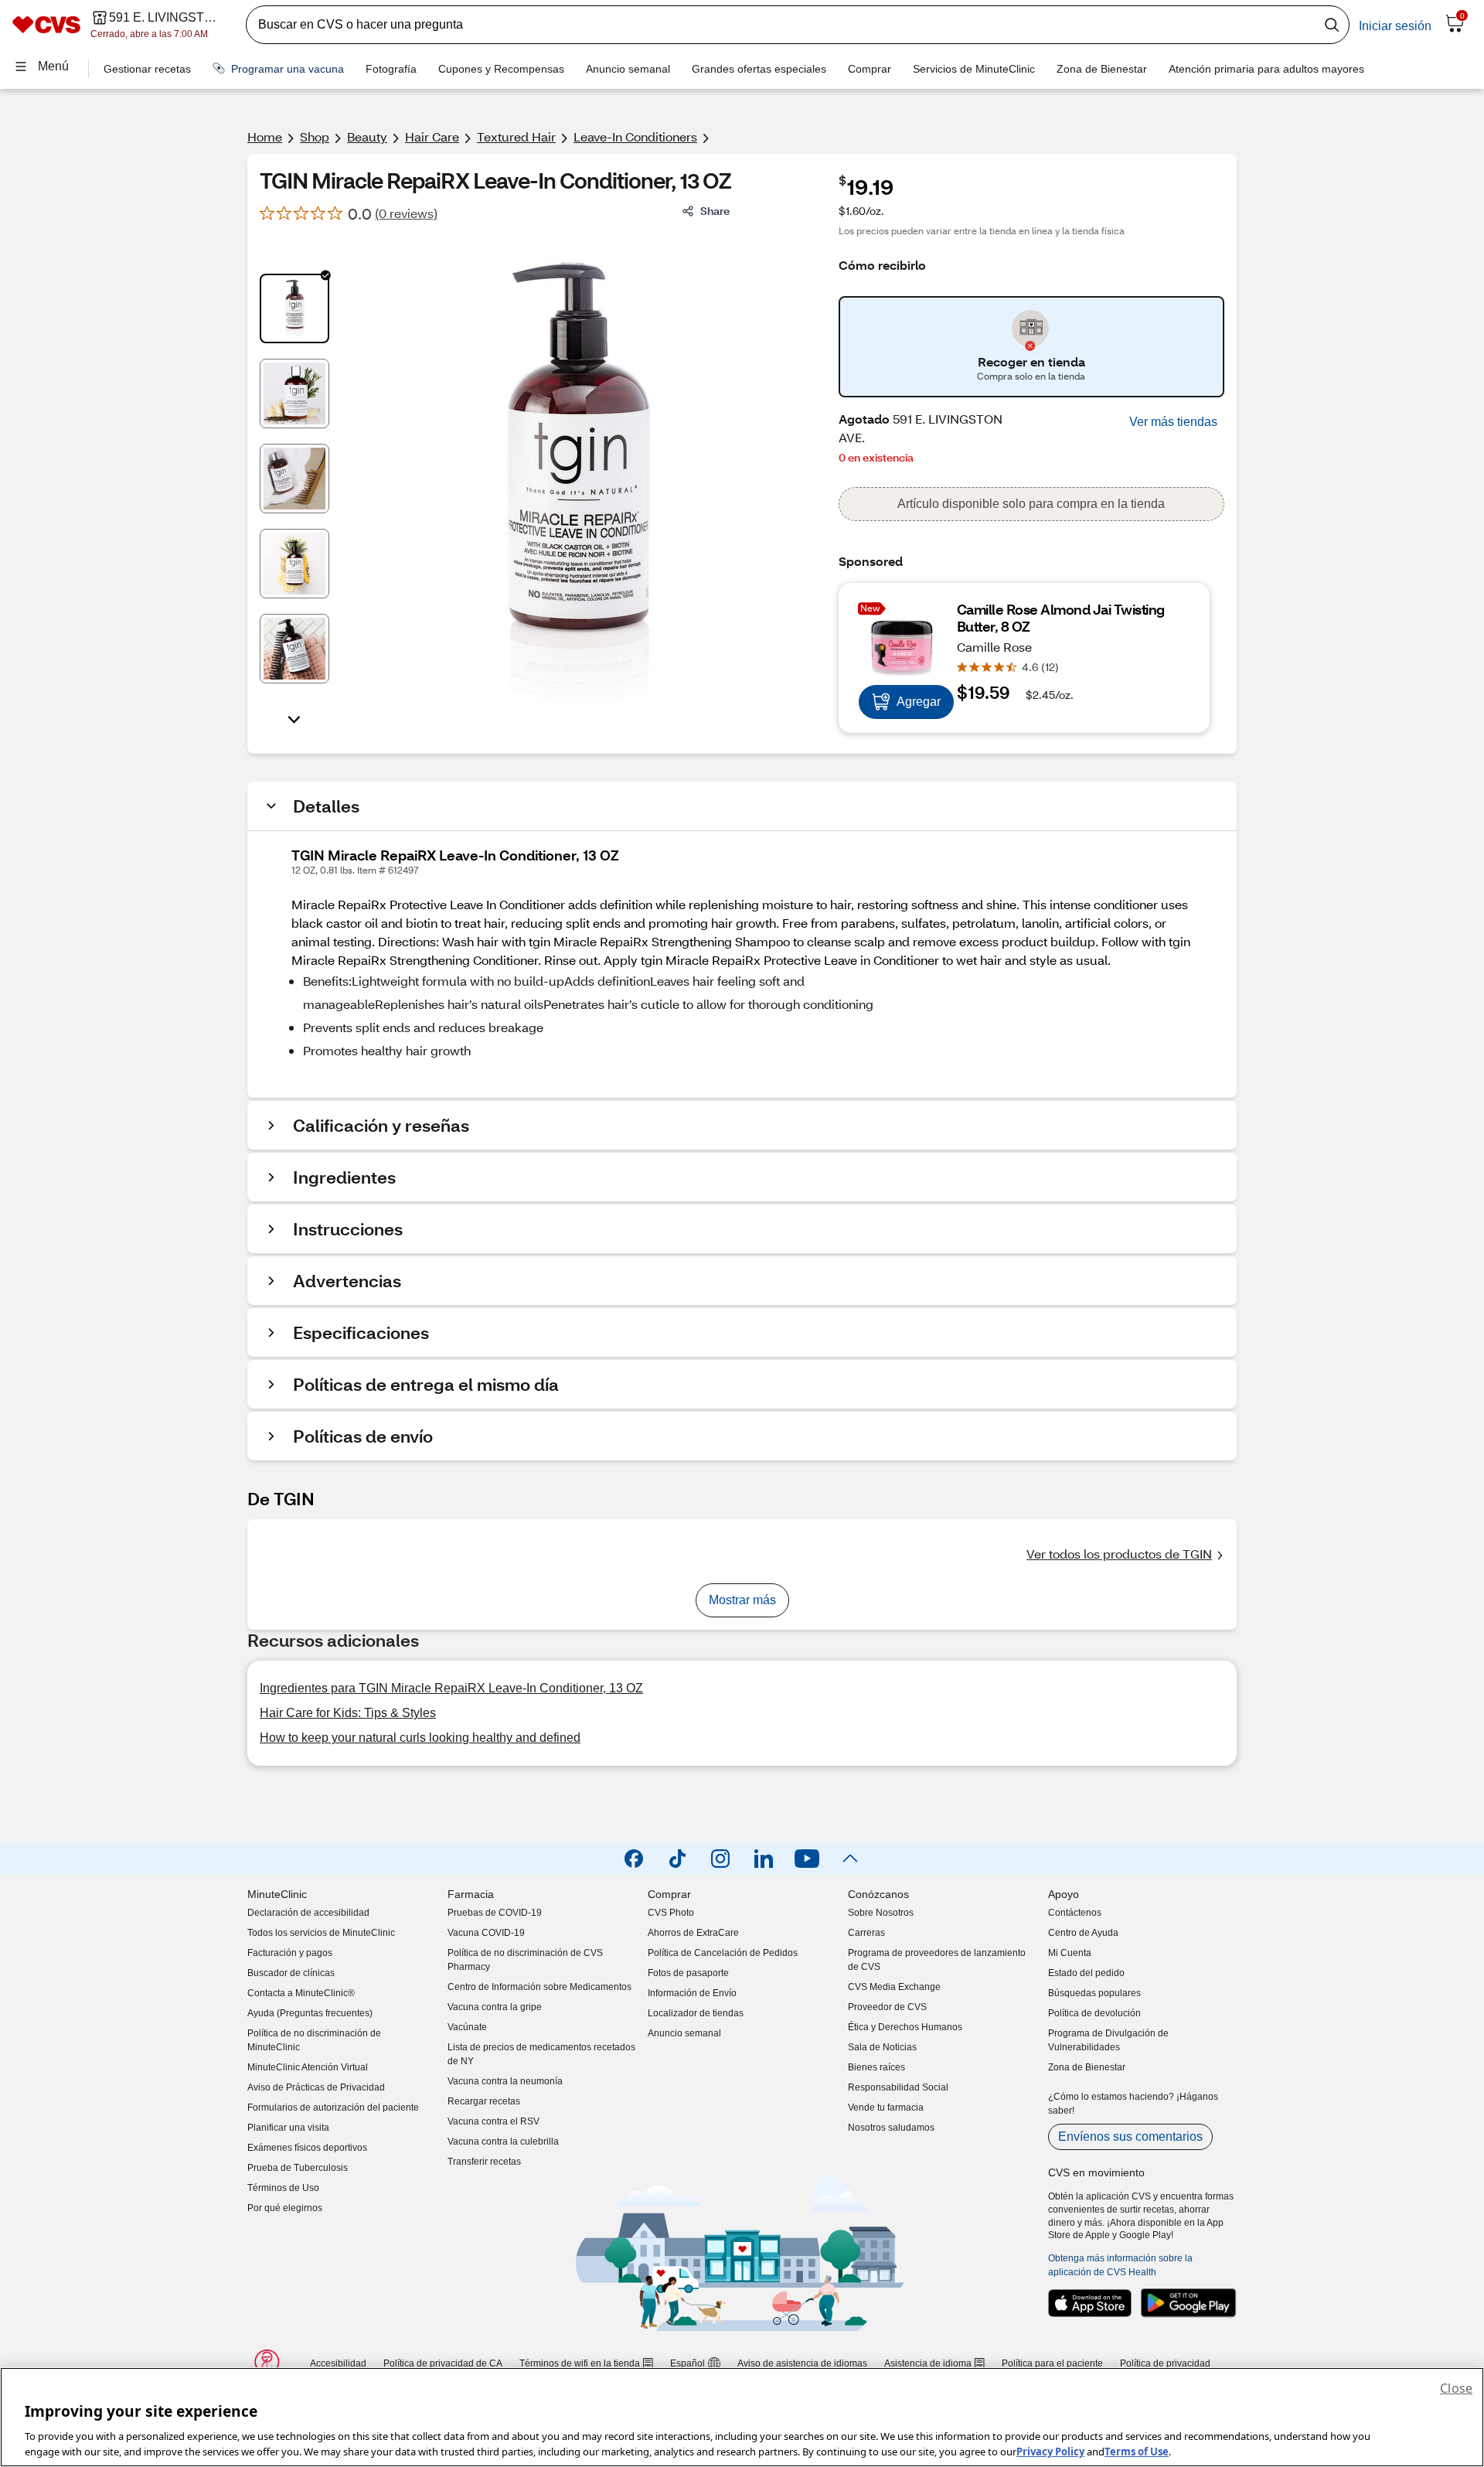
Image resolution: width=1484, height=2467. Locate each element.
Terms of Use (1137, 2451)
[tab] (294, 308)
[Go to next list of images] (294, 718)
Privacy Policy (1050, 2451)
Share (715, 211)
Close (1456, 2388)
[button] (1173, 422)
